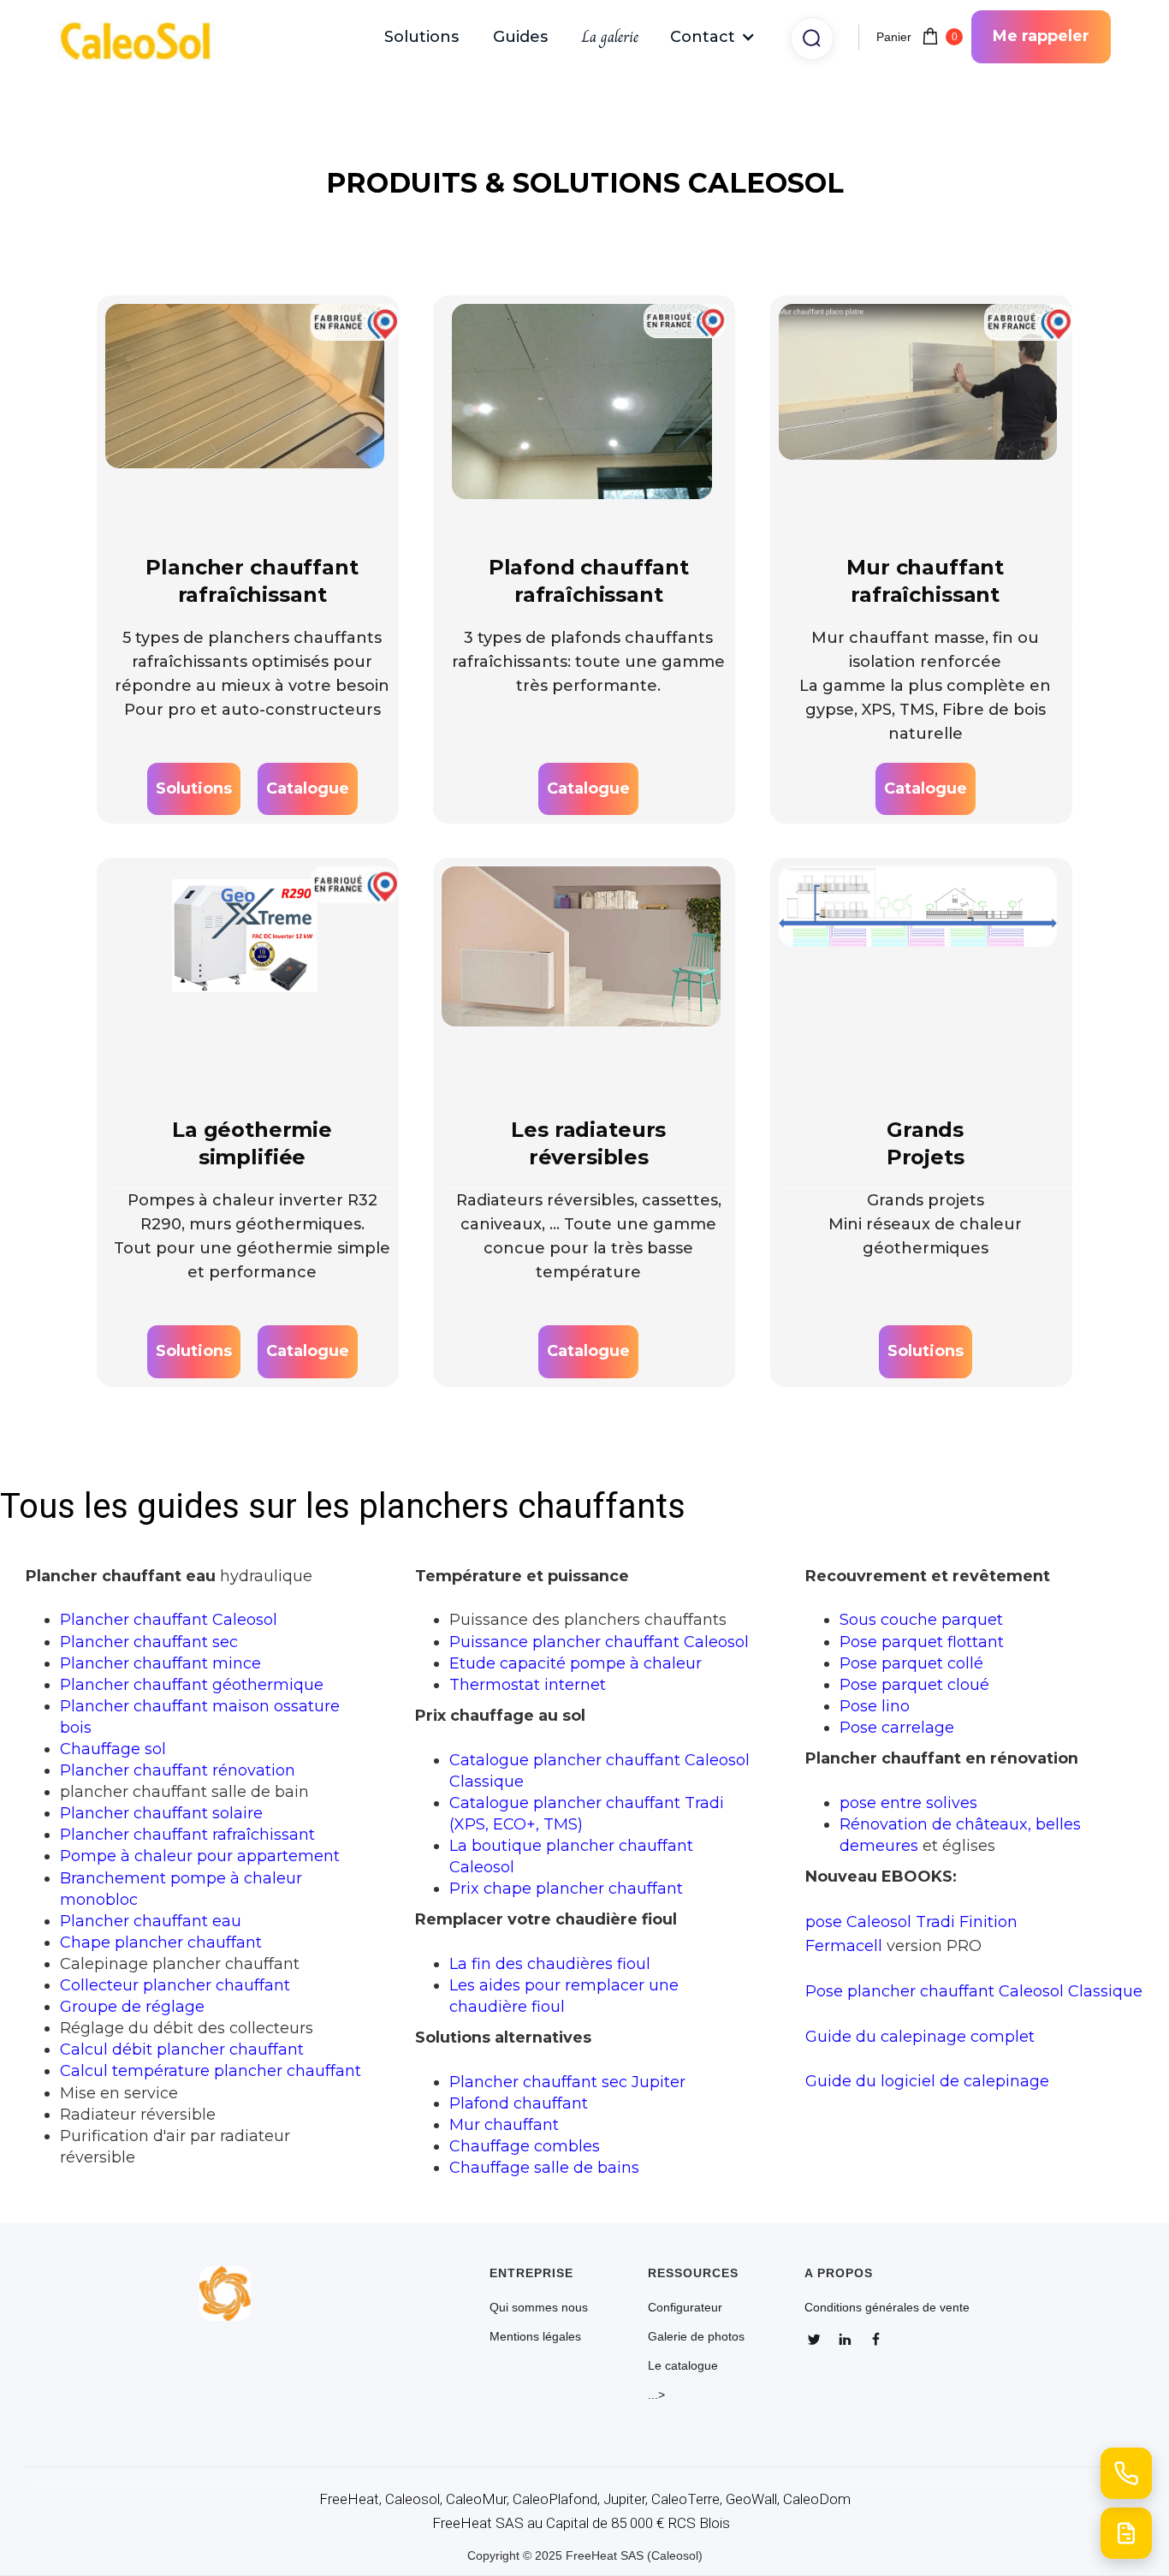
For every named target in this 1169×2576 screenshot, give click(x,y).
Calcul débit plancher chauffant (182, 2049)
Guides (520, 37)
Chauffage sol (113, 1749)
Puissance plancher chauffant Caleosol (599, 1642)
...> (656, 2395)
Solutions (421, 37)
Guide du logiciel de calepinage (927, 2081)
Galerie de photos (696, 2336)
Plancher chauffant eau (151, 1921)
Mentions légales (535, 2336)
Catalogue (308, 788)
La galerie (610, 37)
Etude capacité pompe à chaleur (576, 1663)
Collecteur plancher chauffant (175, 1985)
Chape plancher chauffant (161, 1942)
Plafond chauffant (519, 2103)
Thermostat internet (528, 1684)
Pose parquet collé (911, 1663)
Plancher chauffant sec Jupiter (567, 2082)
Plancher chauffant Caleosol (169, 1619)
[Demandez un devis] (1126, 2533)
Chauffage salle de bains (544, 2167)
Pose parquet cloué (914, 1684)
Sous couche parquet (921, 1619)
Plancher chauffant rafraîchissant (187, 1834)
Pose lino (875, 1706)
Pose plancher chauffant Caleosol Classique (974, 1991)
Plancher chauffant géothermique (192, 1684)
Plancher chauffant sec (149, 1642)
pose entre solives (908, 1803)
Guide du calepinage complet (920, 2036)
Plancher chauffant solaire (161, 1813)
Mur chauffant (504, 2124)
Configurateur (685, 2307)
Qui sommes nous (539, 2307)
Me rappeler (1041, 36)
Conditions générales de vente (887, 2307)
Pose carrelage (897, 1727)
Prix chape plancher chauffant (566, 1888)
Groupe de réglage (132, 2006)
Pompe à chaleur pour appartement (200, 1856)
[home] (144, 37)
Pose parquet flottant (922, 1642)
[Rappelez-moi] (1126, 2473)
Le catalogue (683, 2365)
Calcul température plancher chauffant (211, 2070)
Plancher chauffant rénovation (178, 1770)
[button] (713, 37)
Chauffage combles (525, 2146)
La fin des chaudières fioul (550, 1963)
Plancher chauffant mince (160, 1663)
